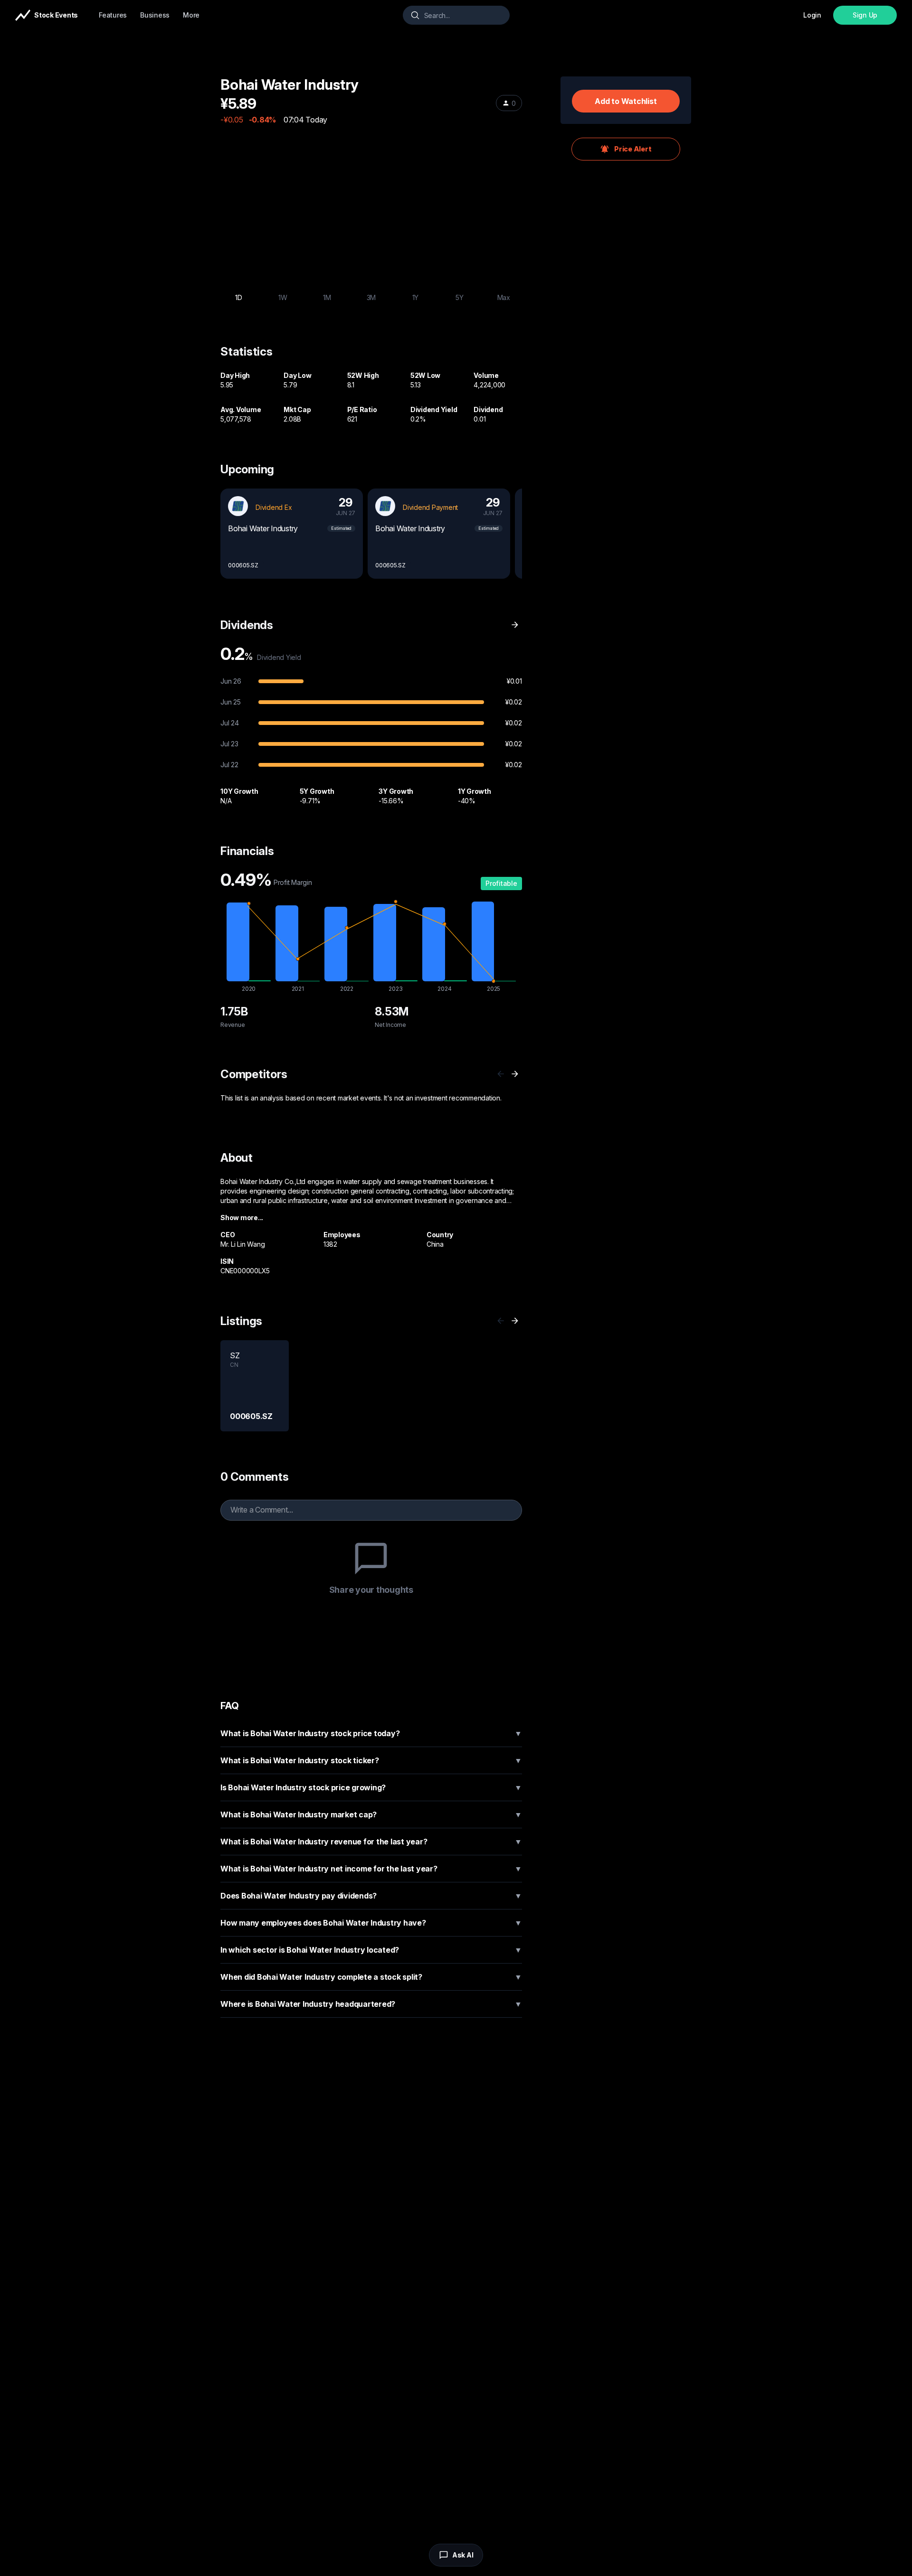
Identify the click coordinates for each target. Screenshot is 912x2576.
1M (327, 297)
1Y (416, 297)
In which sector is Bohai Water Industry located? (371, 1950)
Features (113, 15)
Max (504, 297)
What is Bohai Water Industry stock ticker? (371, 1760)
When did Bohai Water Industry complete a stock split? (371, 1977)
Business (155, 15)
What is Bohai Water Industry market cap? (371, 1814)
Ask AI (463, 2555)
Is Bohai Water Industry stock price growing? (371, 1787)
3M (371, 297)
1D (239, 297)
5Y (460, 297)
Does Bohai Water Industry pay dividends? (371, 1896)
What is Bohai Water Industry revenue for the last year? (371, 1842)
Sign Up (865, 15)
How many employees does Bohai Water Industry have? (371, 1923)
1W (283, 297)
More (191, 15)
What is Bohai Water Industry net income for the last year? (371, 1869)
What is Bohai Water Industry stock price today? (371, 1733)
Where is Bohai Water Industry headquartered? (371, 2004)
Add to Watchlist (626, 101)
